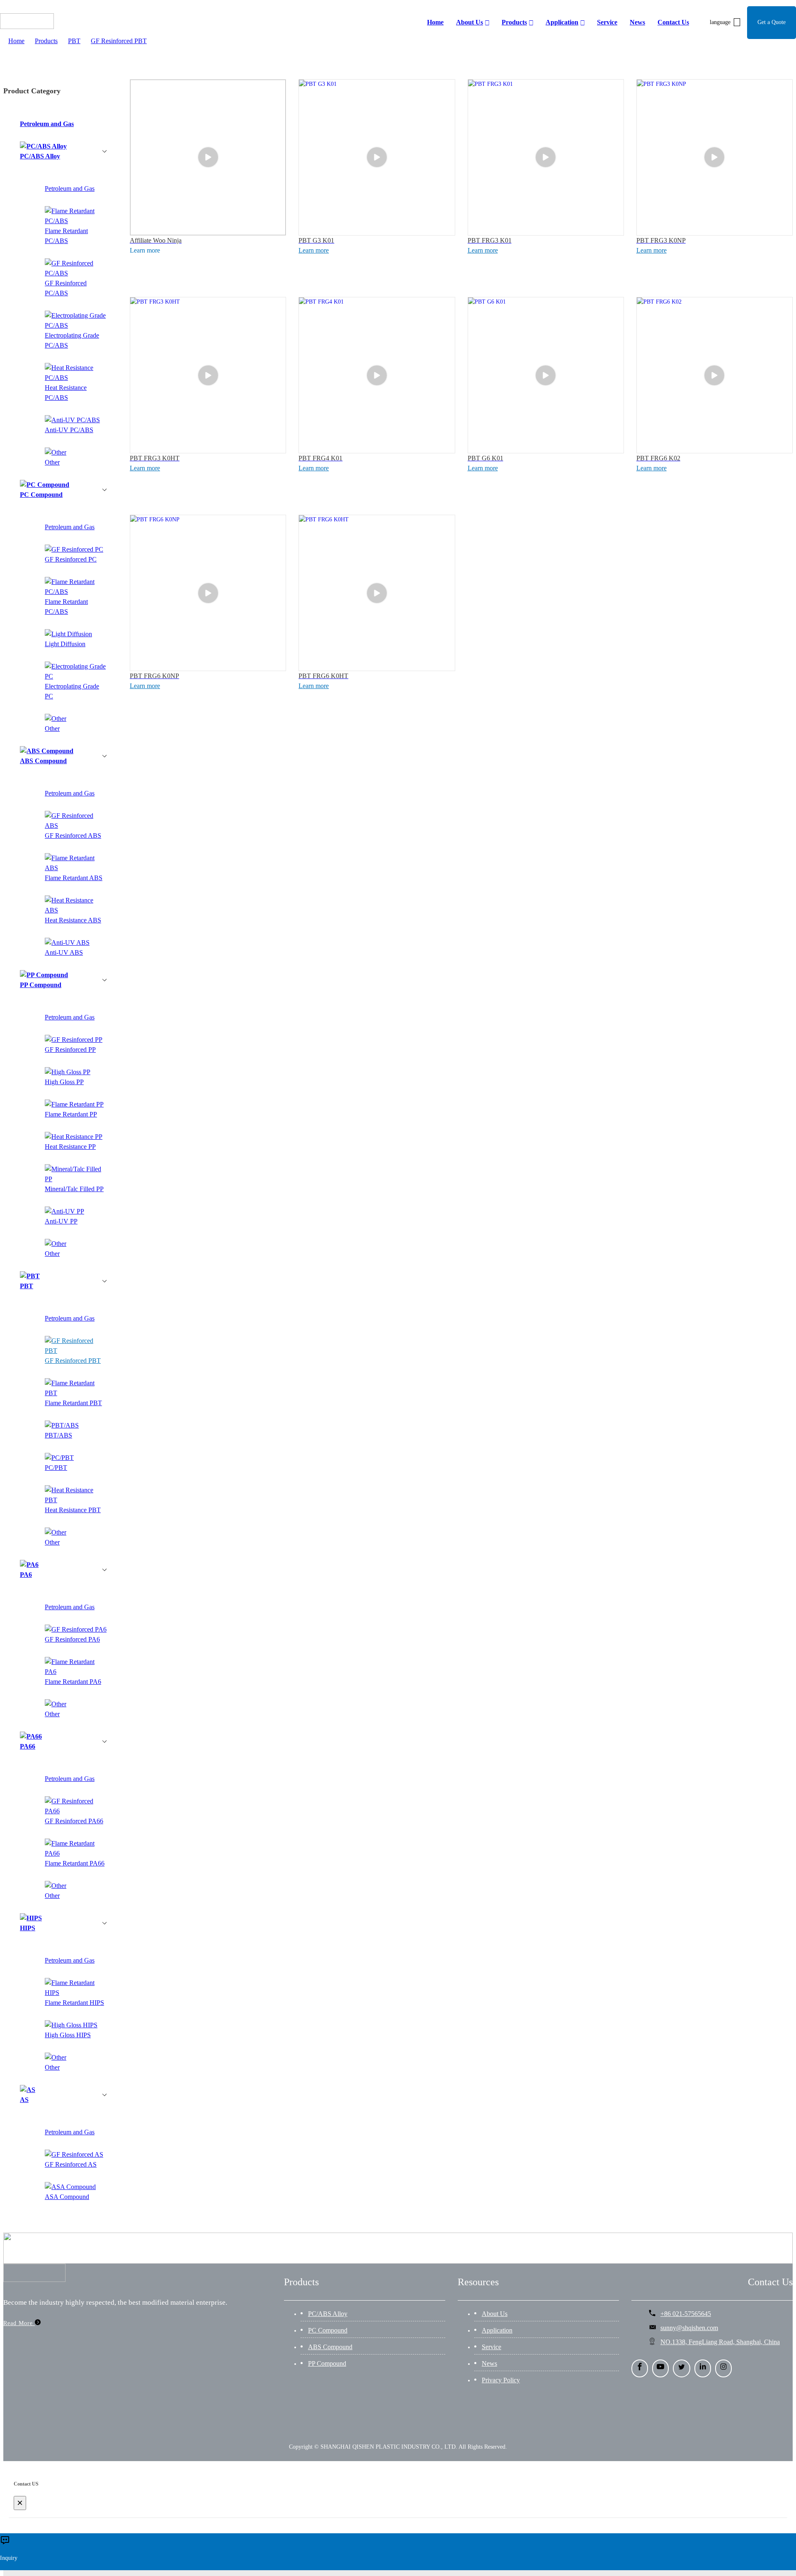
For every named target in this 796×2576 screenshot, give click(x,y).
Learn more (314, 250)
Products (46, 41)
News (489, 2363)
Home (16, 41)
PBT (74, 41)
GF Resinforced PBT (119, 41)
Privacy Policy (501, 2380)
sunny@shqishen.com (689, 2328)
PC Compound (328, 2330)
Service (491, 2347)
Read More (19, 2323)
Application (497, 2330)
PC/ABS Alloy (328, 2314)
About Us (495, 2314)
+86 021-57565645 (686, 2314)
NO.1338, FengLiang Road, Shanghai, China (720, 2342)
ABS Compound (330, 2347)
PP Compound (327, 2363)
